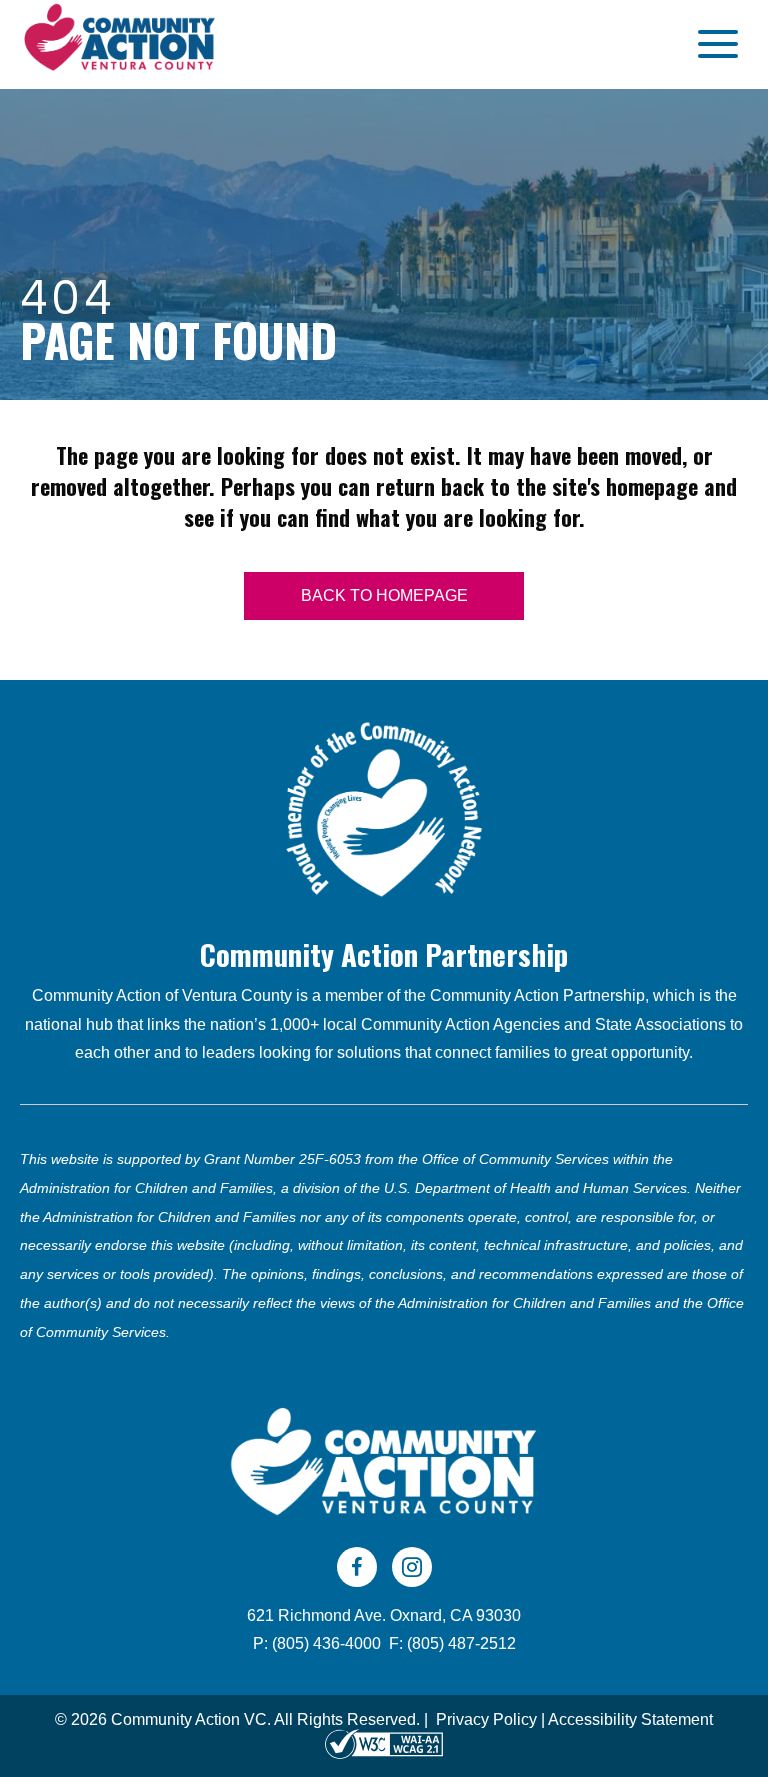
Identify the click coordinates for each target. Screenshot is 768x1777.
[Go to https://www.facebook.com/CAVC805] (357, 1567)
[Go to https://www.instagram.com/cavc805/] (412, 1567)
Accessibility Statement (630, 1719)
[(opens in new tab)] (384, 807)
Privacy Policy (486, 1719)
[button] (713, 44)
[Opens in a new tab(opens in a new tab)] (384, 1743)
